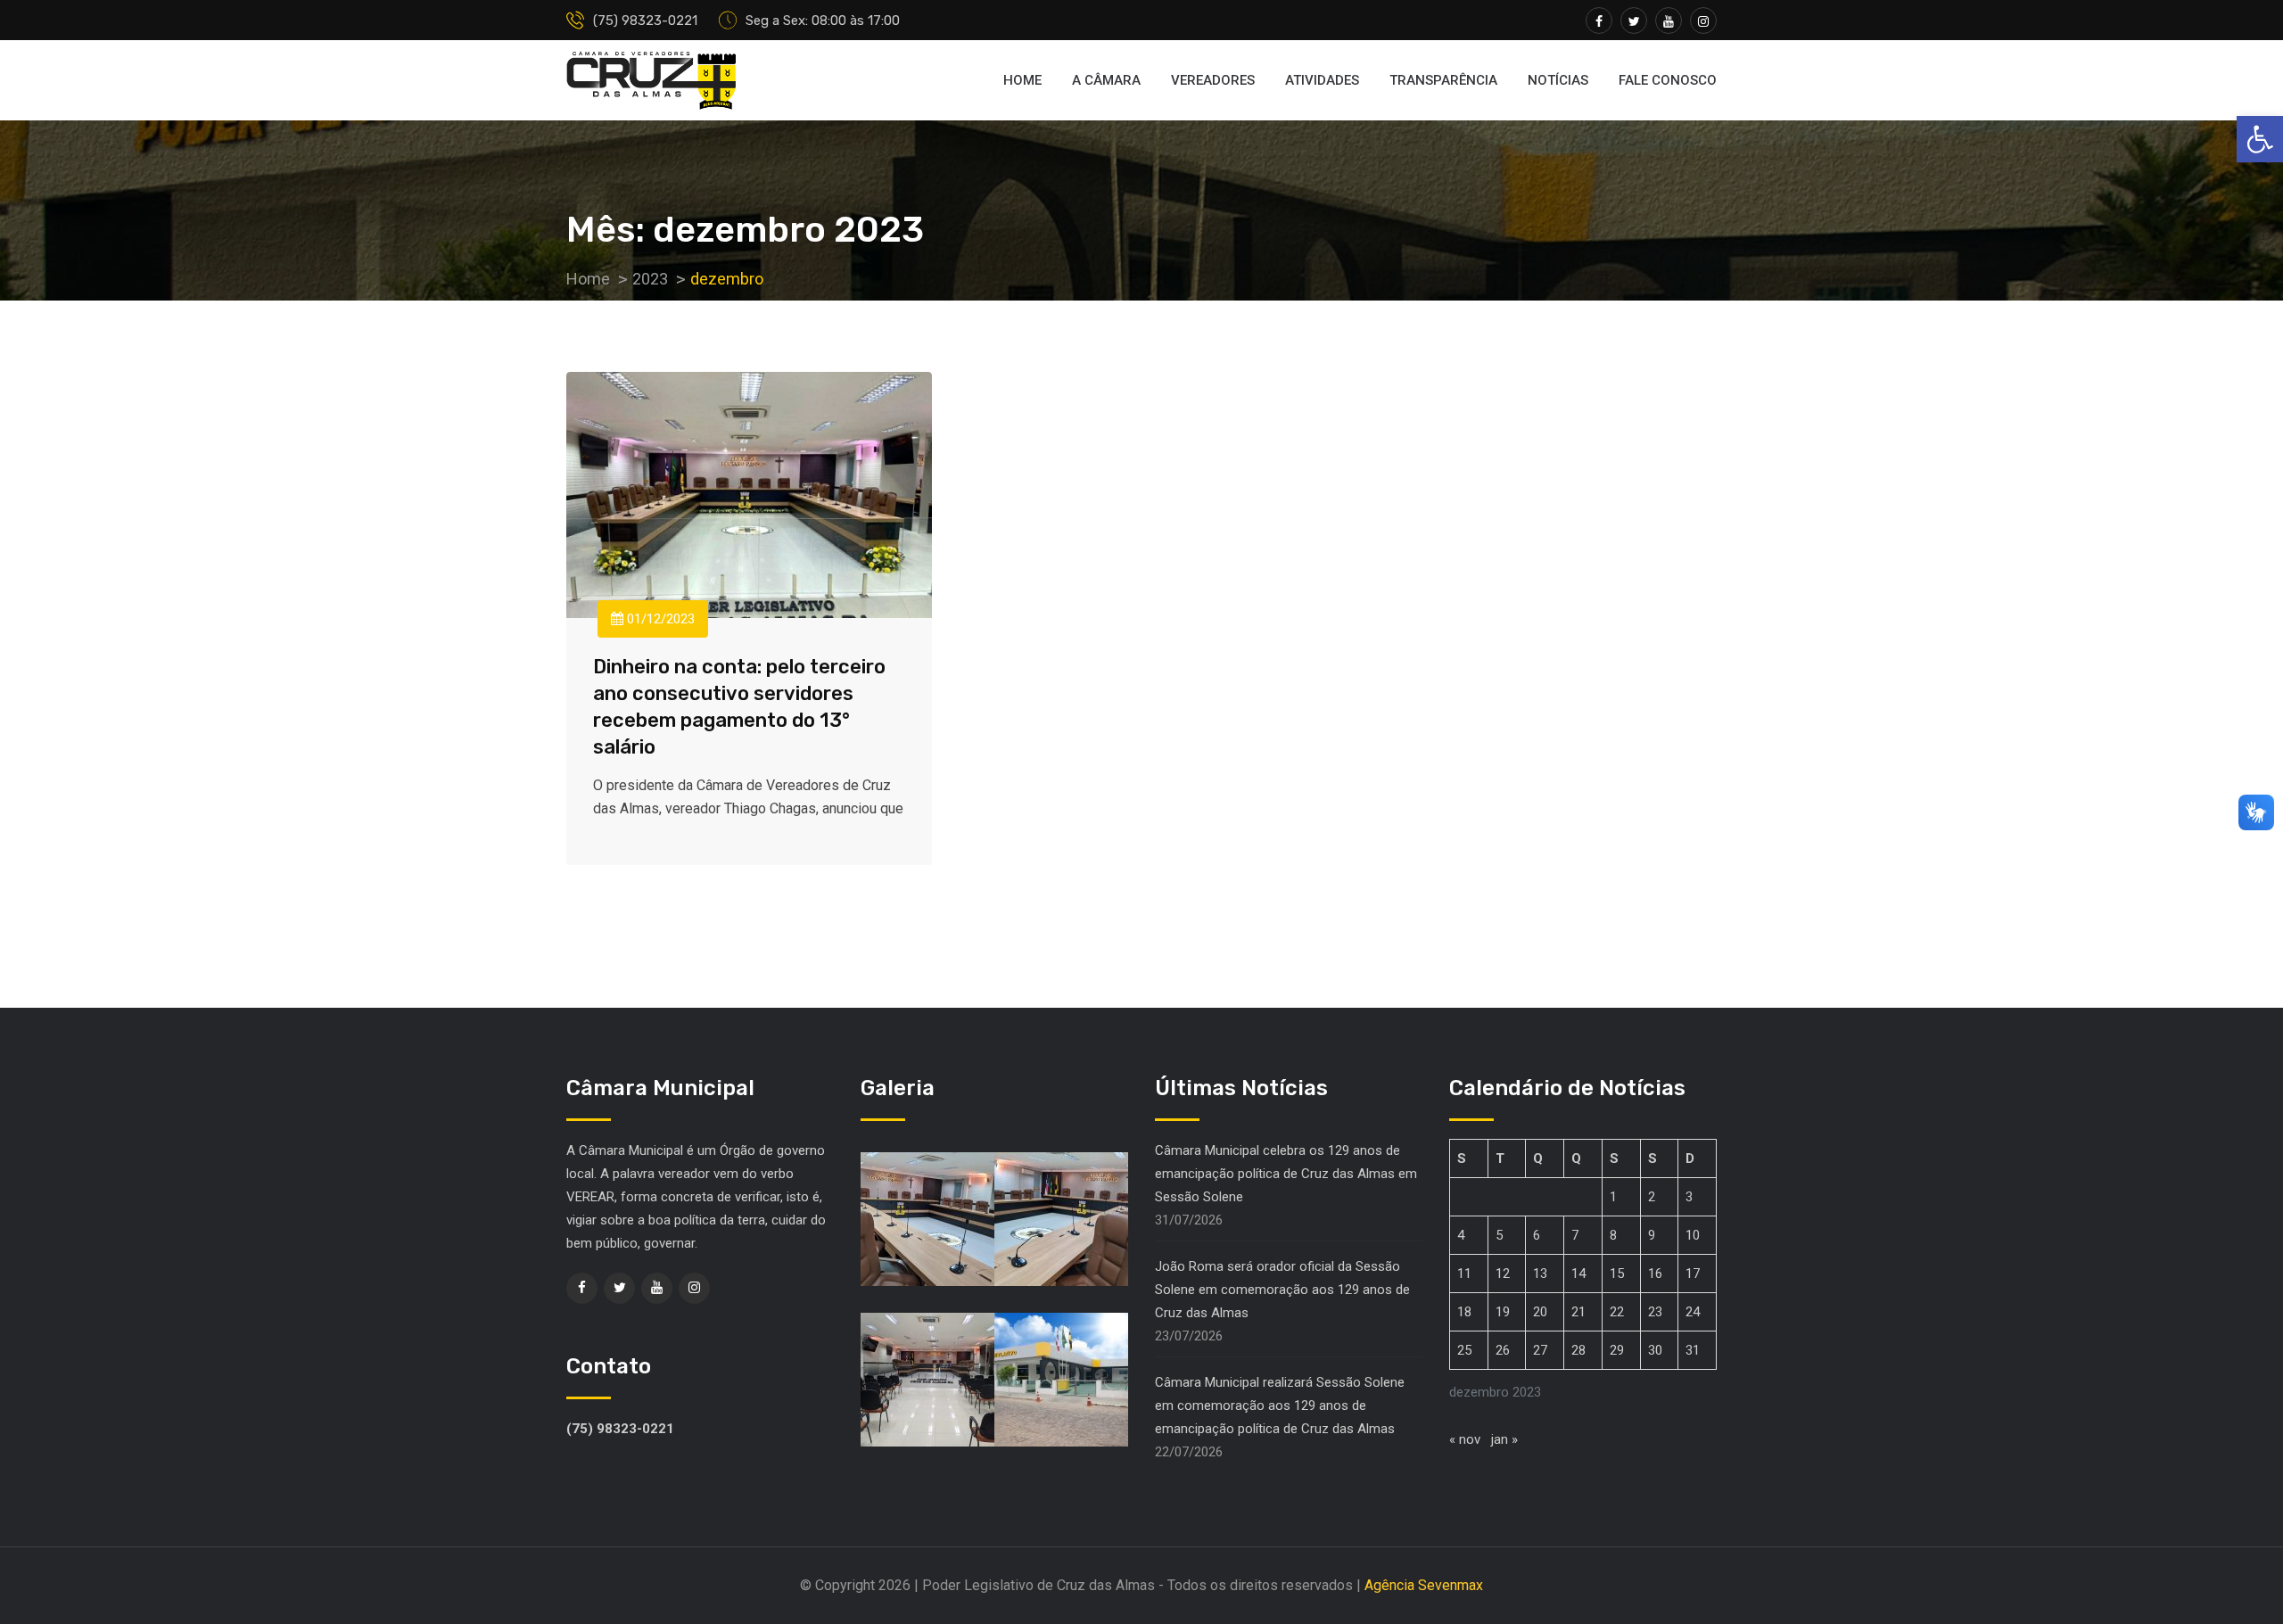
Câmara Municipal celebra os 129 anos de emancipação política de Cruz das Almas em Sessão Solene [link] (1286, 1174)
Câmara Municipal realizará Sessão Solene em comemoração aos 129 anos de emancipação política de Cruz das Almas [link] (1280, 1406)
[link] (2260, 139)
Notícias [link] (1558, 80)
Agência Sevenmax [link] (1424, 1585)
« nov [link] (1465, 1439)
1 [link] (1613, 1197)
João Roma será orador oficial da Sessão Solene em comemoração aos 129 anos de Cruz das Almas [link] (1282, 1290)
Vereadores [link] (1213, 80)
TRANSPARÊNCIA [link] (1443, 80)
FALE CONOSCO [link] (1668, 80)
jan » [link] (1504, 1439)
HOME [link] (1022, 80)
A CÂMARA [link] (1106, 80)
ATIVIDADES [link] (1322, 80)
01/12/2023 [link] (659, 619)
